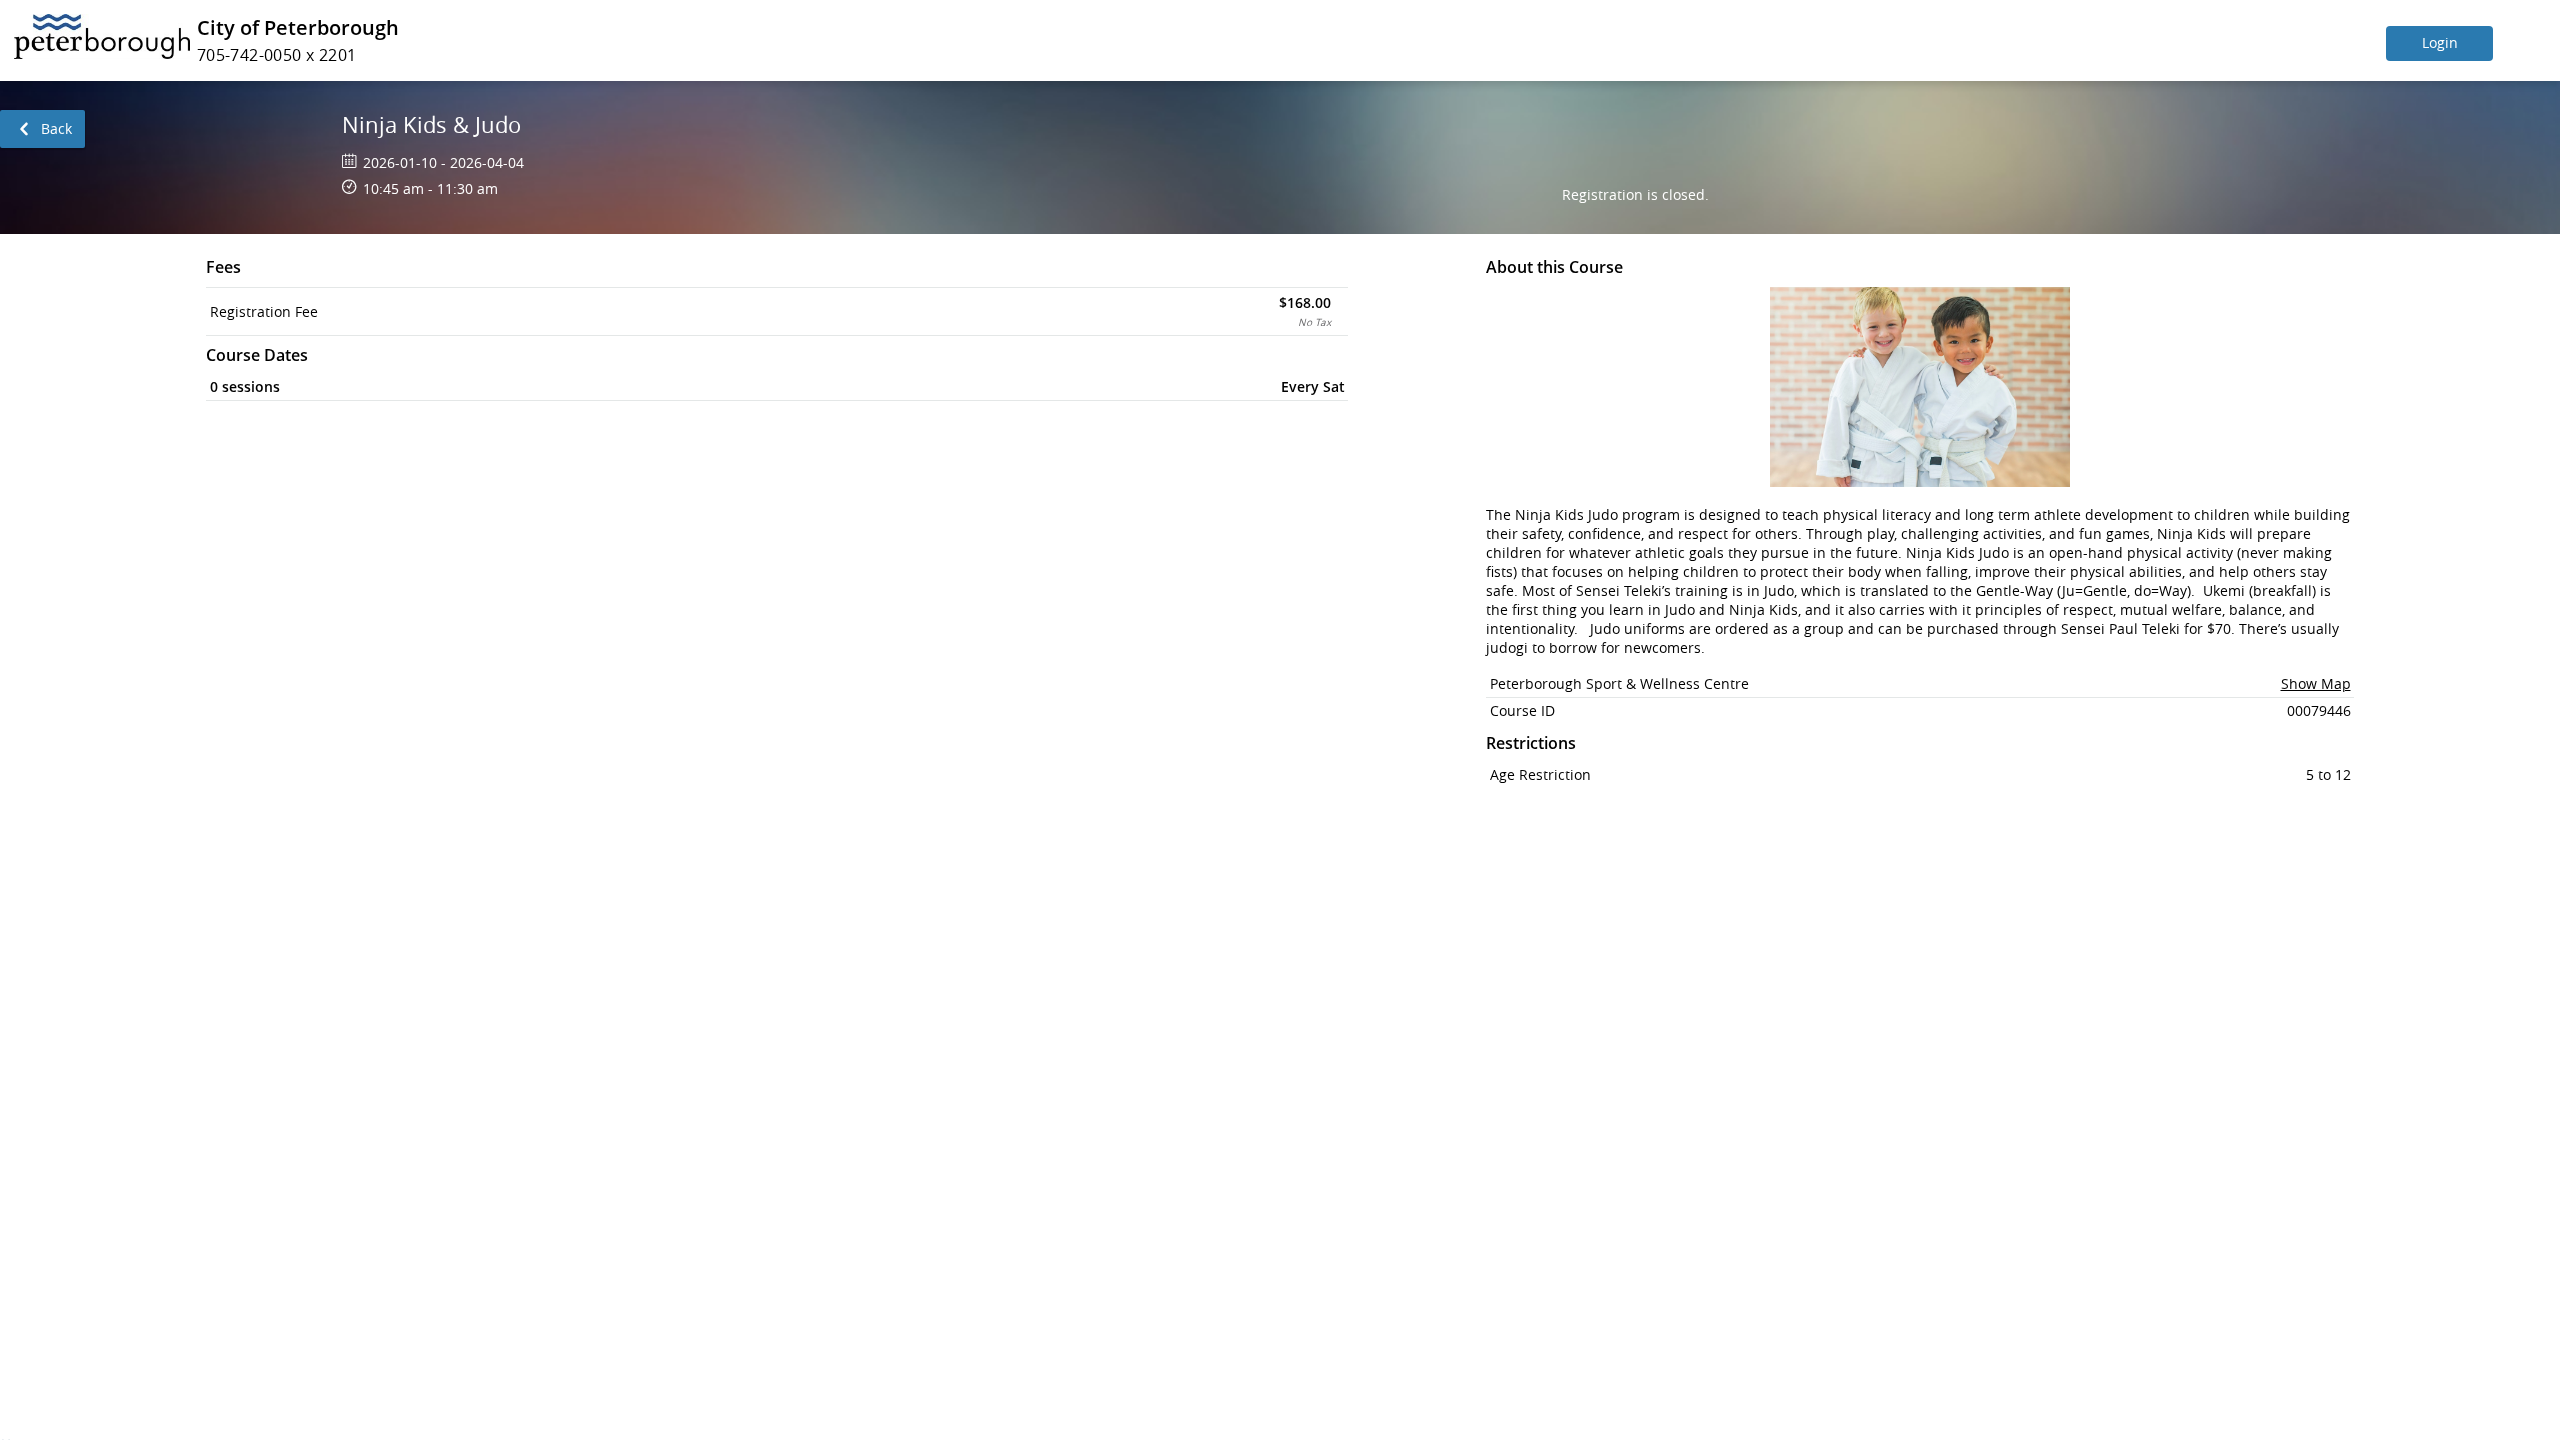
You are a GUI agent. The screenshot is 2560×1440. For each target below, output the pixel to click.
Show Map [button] (2316, 683)
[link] (42, 129)
